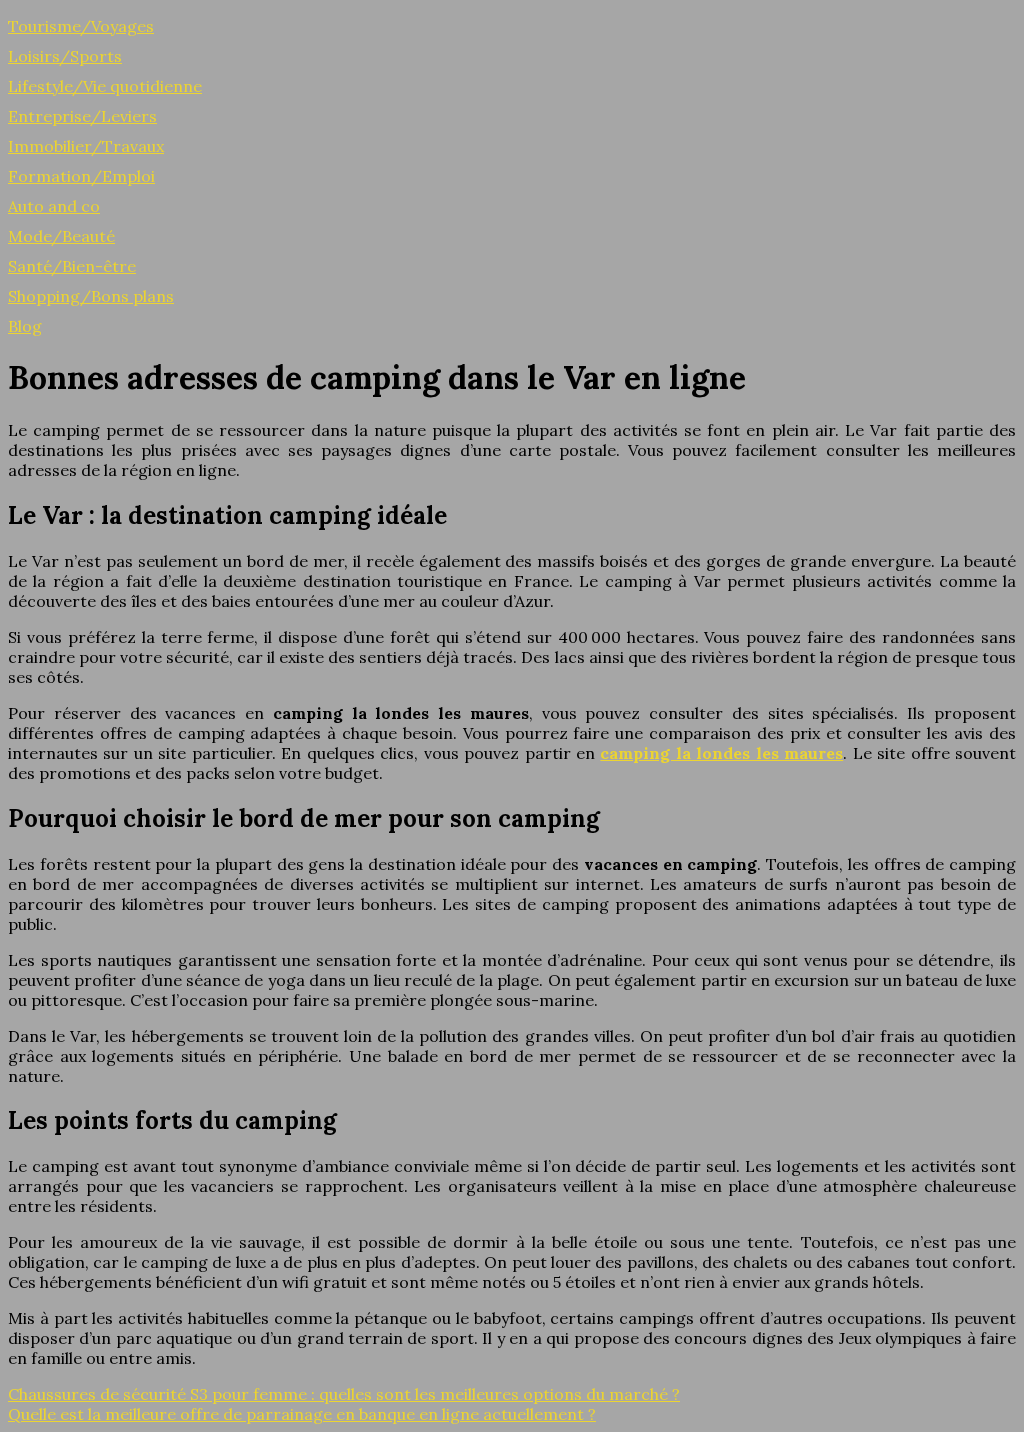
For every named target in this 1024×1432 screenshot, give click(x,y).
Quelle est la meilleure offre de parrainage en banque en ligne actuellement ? (302, 1414)
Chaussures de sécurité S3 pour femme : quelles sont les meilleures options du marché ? (344, 1394)
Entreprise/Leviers (82, 116)
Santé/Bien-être (72, 266)
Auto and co (54, 206)
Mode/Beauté (61, 236)
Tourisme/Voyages (81, 26)
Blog (25, 326)
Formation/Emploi (81, 176)
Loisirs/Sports (65, 56)
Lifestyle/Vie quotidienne (105, 86)
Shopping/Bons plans (91, 296)
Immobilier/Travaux (86, 146)
